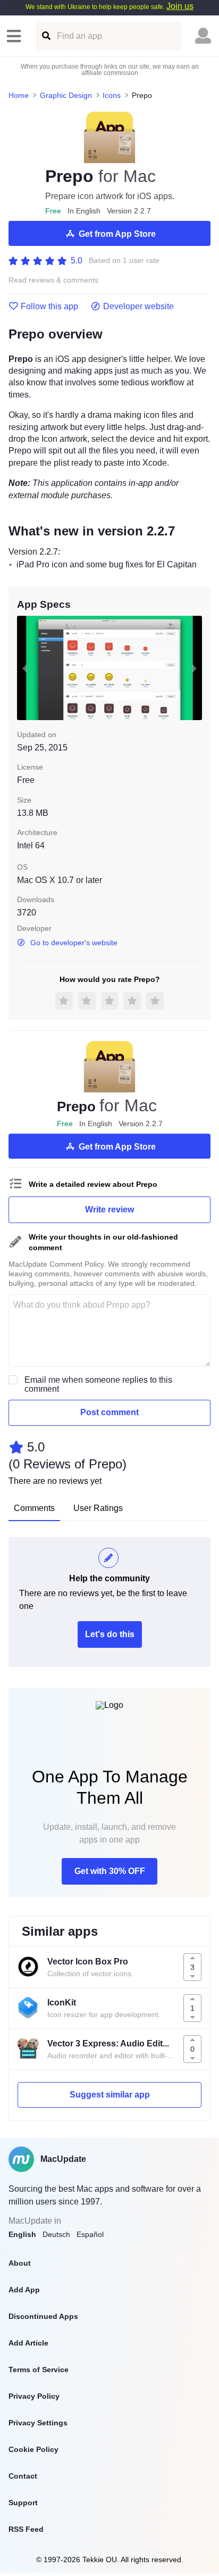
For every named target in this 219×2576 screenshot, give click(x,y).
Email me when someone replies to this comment (98, 1384)
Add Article (28, 2343)
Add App (24, 2290)
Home (19, 95)
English (22, 2234)
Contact (23, 2476)
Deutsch (56, 2234)
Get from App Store (117, 234)
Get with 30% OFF (110, 1871)
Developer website (138, 307)
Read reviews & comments (53, 280)
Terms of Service (39, 2369)
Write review (109, 1209)
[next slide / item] (195, 668)
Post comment (109, 1412)
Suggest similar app (110, 2095)
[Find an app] (45, 36)
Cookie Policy (33, 2449)
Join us (180, 6)
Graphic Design (66, 95)
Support (23, 2503)
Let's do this (110, 1634)
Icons (112, 95)
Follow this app (49, 307)
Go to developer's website (74, 943)
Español (90, 2234)
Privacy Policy (34, 2396)
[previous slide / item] (24, 668)
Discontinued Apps (43, 2316)
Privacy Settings (38, 2423)
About (20, 2263)
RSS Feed (26, 2529)
